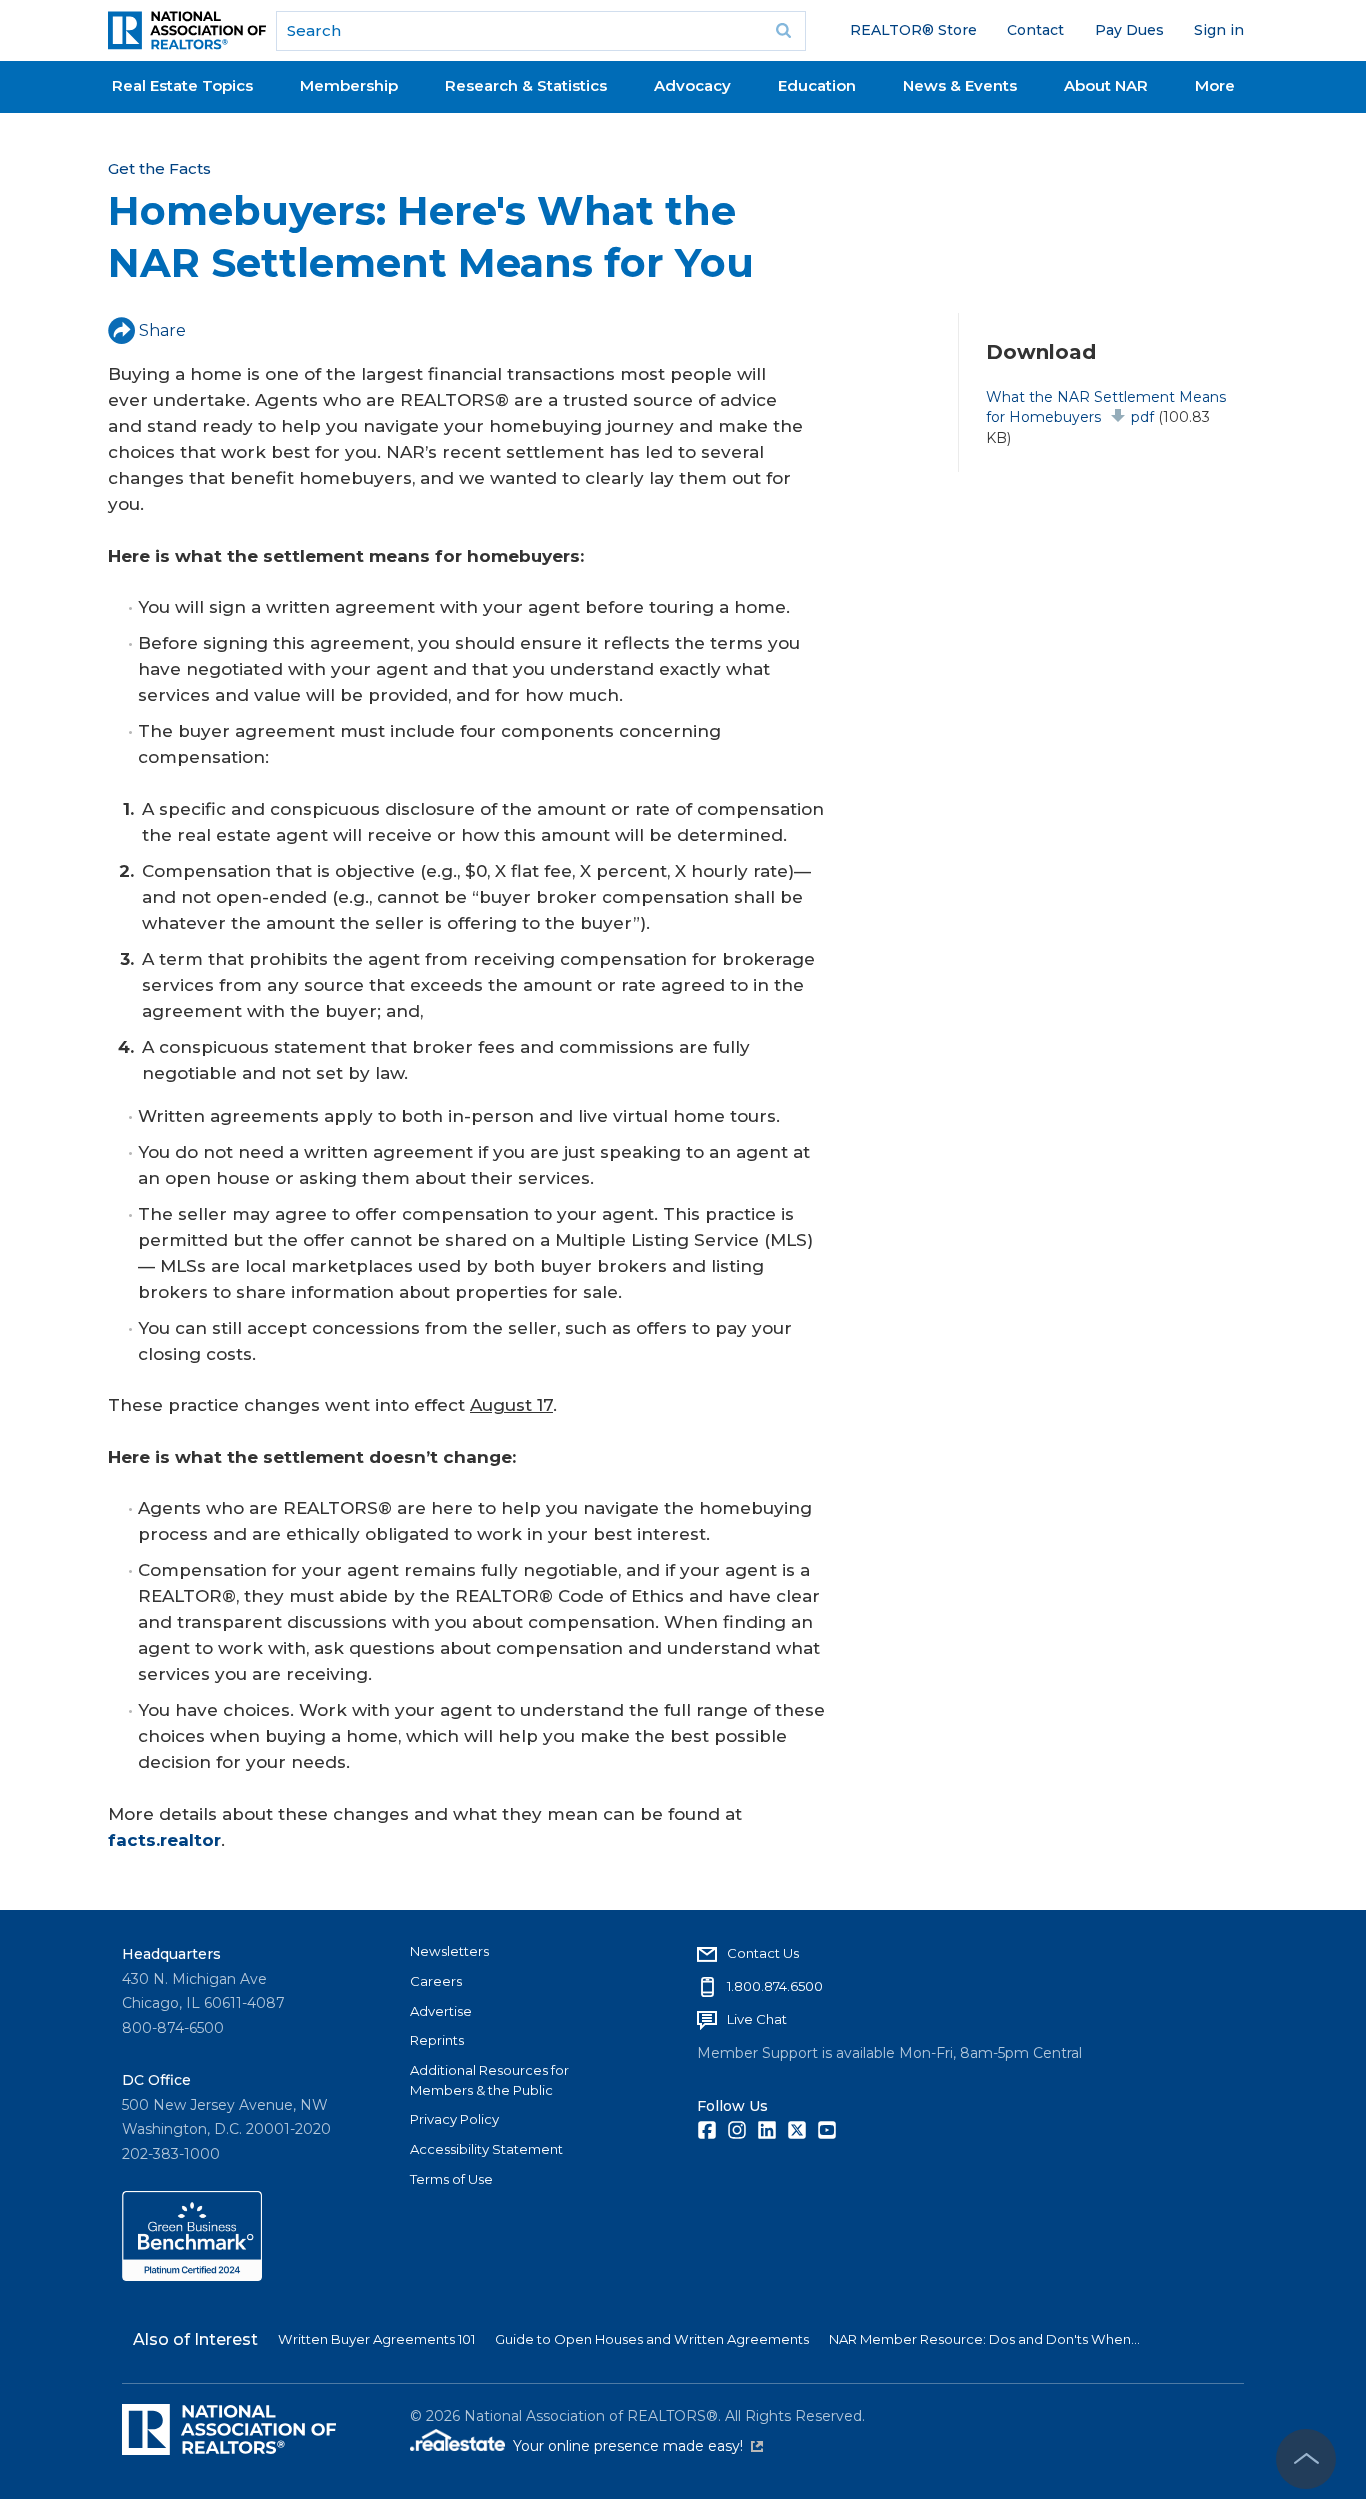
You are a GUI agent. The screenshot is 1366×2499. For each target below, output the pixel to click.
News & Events (960, 85)
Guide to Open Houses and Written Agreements (652, 2339)
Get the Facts (159, 168)
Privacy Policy (454, 2119)
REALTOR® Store (913, 30)
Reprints (437, 2040)
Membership (349, 85)
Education (817, 85)
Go (784, 31)
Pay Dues (1129, 30)
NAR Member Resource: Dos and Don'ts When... (984, 2339)
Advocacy (692, 85)
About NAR (1106, 85)
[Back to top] (1306, 2459)
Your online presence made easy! (638, 2446)
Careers (436, 1981)
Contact (1035, 30)
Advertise (441, 2011)
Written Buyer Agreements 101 (376, 2339)
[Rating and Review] (192, 2276)
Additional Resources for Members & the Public (489, 2080)
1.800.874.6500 (775, 1986)
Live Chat (757, 2019)
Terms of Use (451, 2179)
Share (162, 330)
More (1215, 85)
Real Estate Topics (182, 85)
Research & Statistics (526, 85)
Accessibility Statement (486, 2149)
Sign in (1219, 30)
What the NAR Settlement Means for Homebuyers (1106, 407)
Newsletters (449, 1951)
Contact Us (763, 1953)
